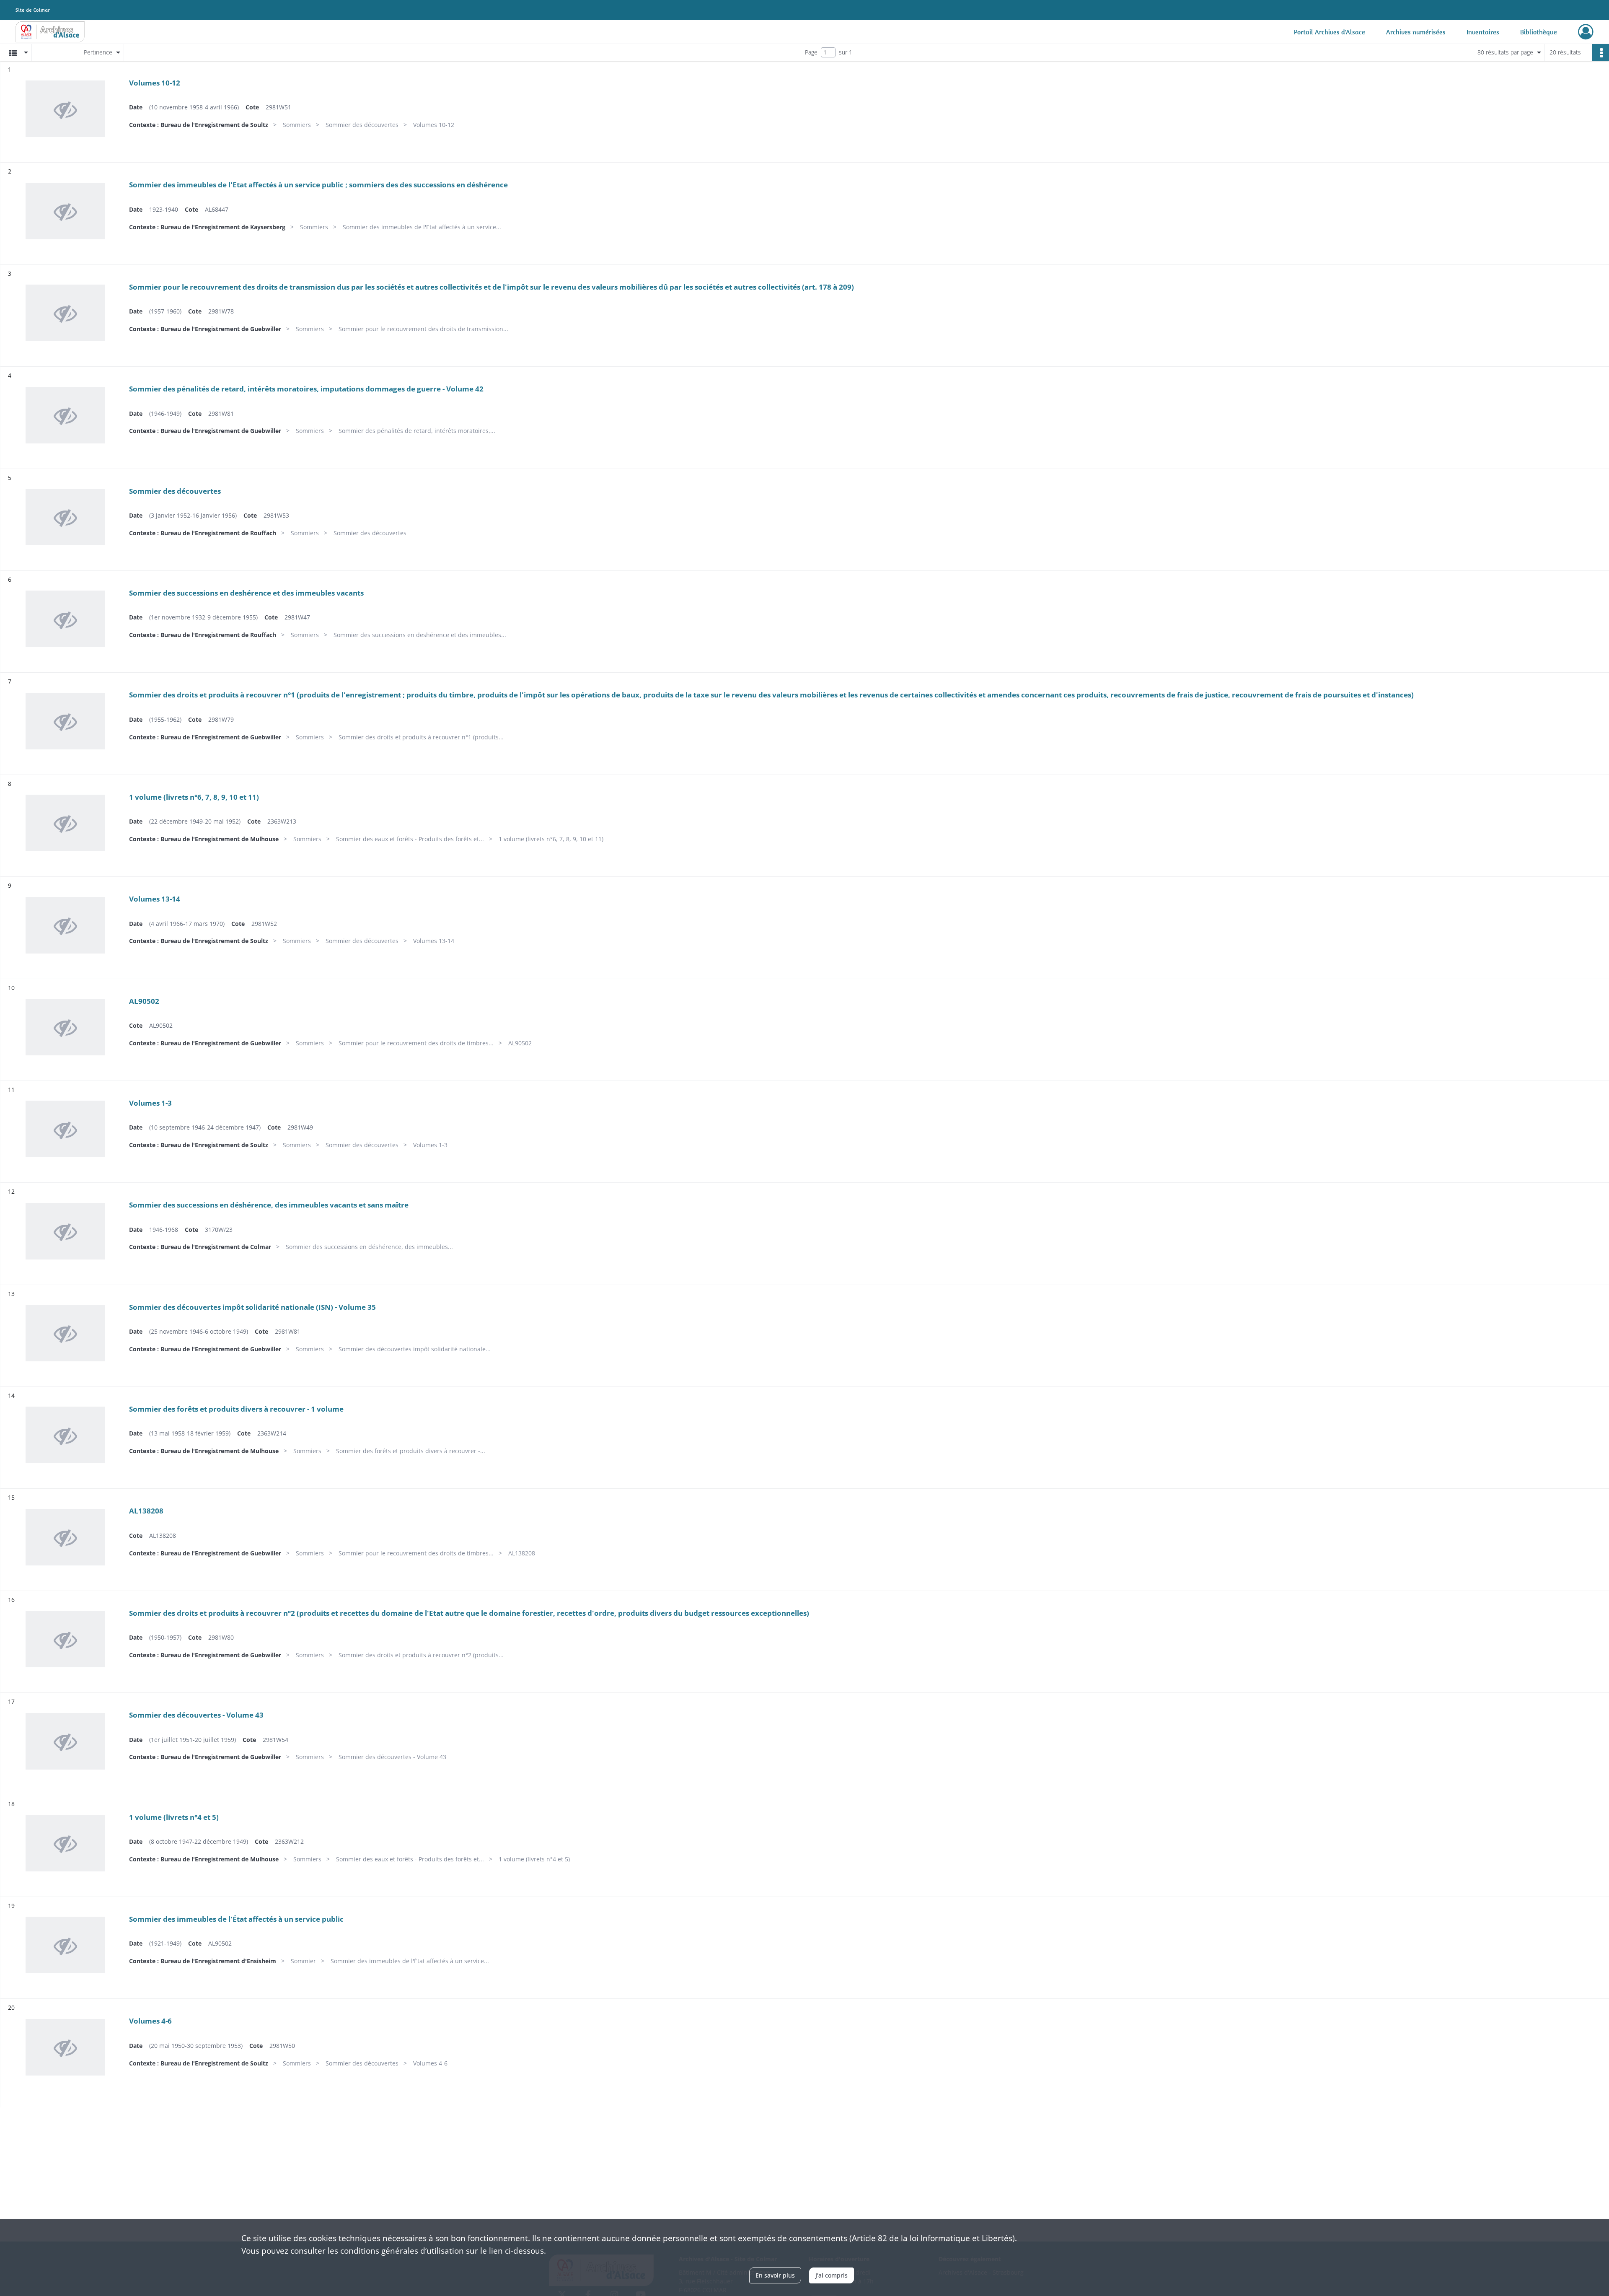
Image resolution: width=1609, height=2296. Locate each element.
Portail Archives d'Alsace (1330, 32)
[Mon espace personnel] (1586, 32)
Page (811, 52)
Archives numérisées (1416, 32)
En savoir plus (775, 2275)
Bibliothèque (1539, 32)
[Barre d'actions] (1601, 52)
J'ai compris (832, 2275)
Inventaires (1483, 32)
